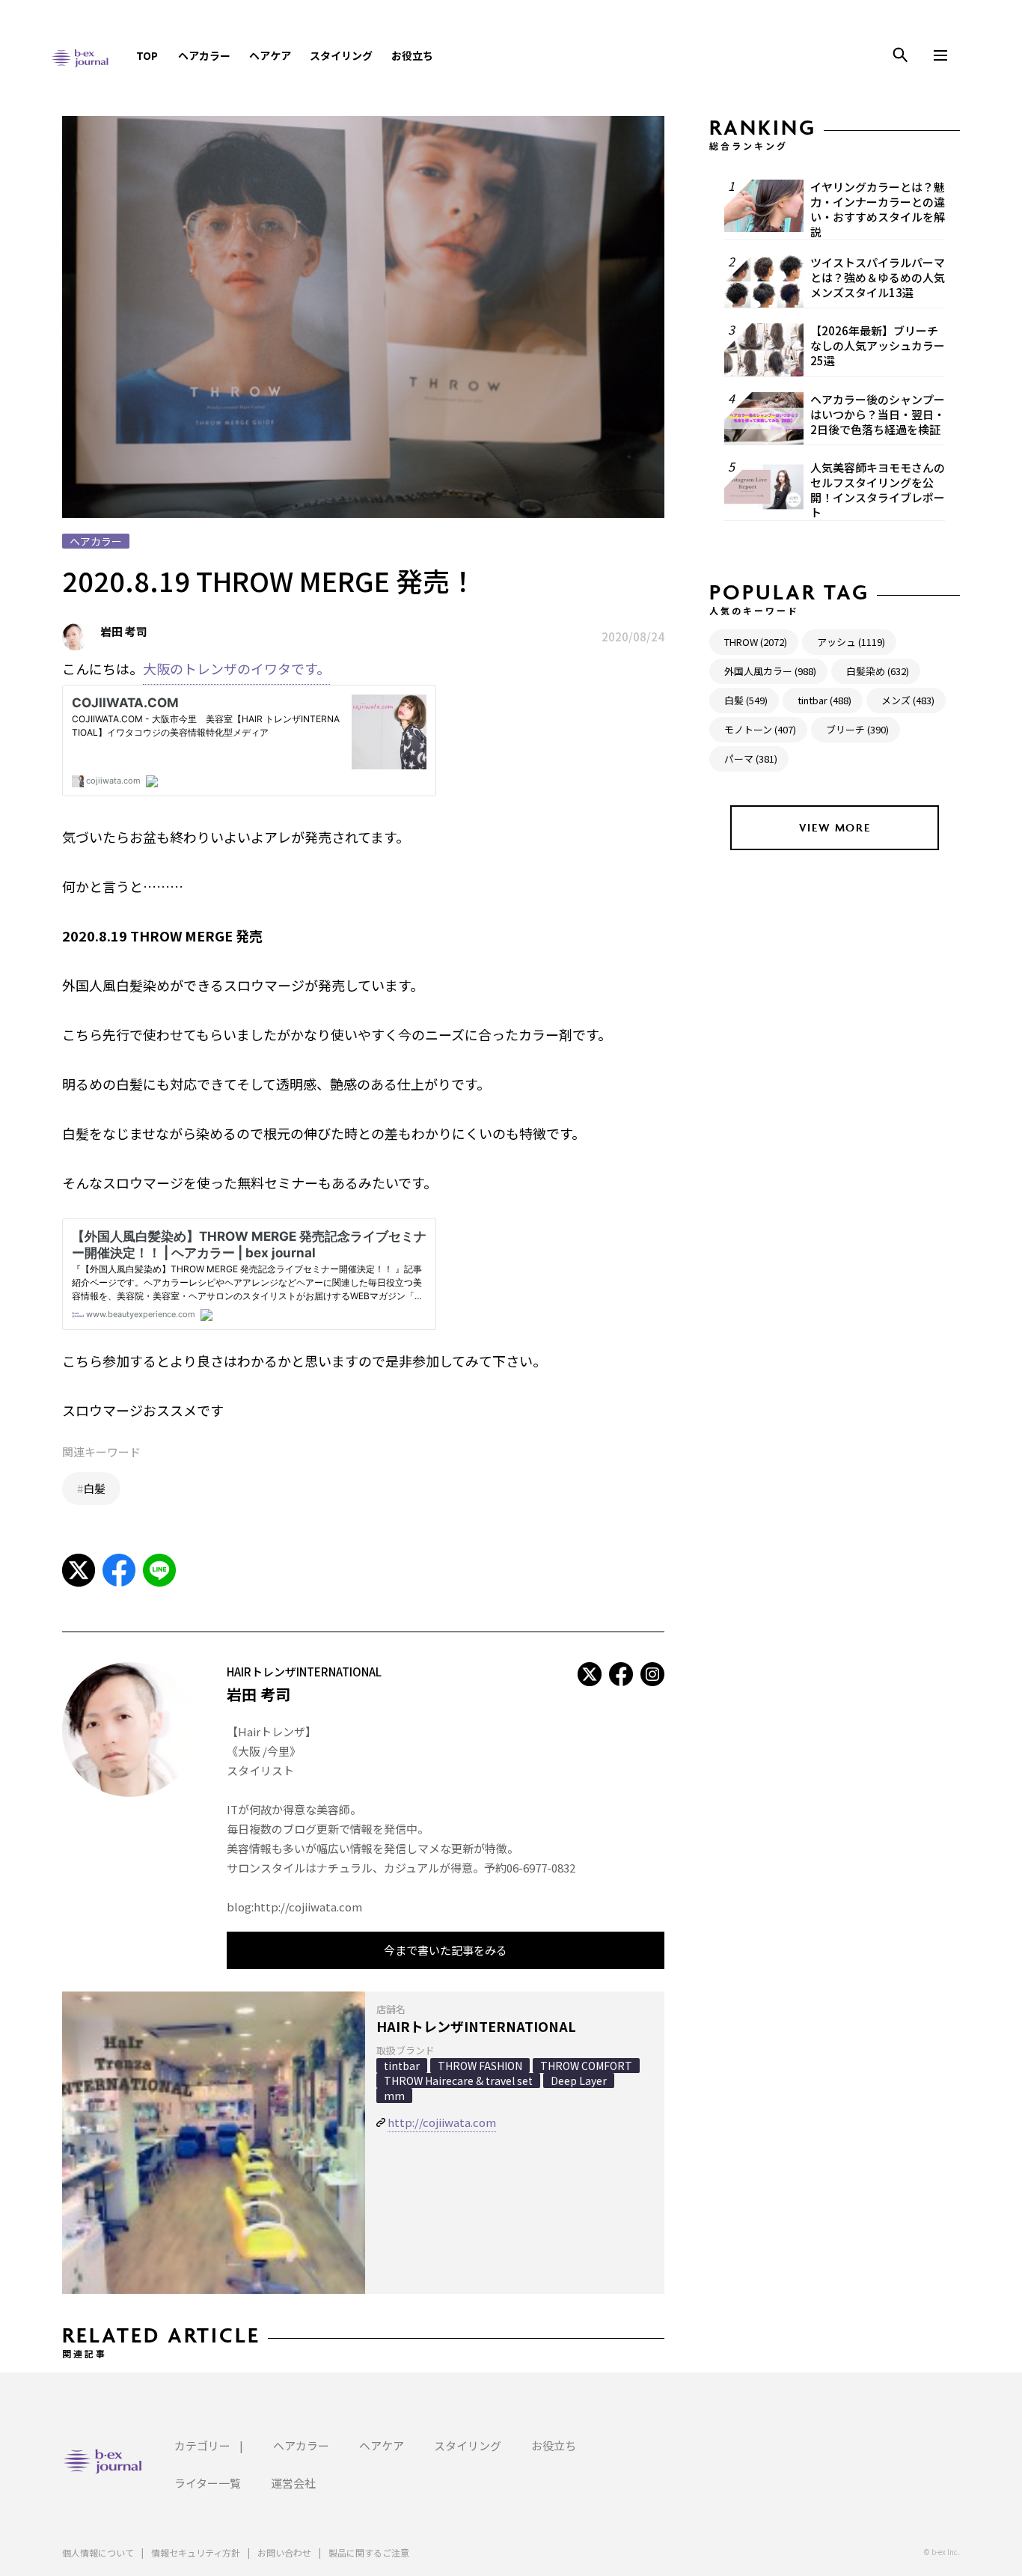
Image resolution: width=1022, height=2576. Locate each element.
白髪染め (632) (878, 671)
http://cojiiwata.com (442, 2122)
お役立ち (412, 55)
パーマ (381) (751, 759)
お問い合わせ (284, 2552)
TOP (147, 55)
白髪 (94, 1488)
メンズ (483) (908, 700)
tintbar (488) (824, 700)
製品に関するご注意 (369, 2552)
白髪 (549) (746, 700)
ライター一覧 (208, 2483)
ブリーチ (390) (857, 729)
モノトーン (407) (760, 729)
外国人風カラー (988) (770, 671)
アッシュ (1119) (851, 642)
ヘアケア (270, 55)
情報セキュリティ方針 (196, 2552)
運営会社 (293, 2483)
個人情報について (98, 2552)
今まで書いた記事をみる (446, 1950)
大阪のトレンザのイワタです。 (236, 668)
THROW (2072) (756, 642)
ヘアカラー (204, 55)
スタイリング (341, 55)
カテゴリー (202, 2445)
